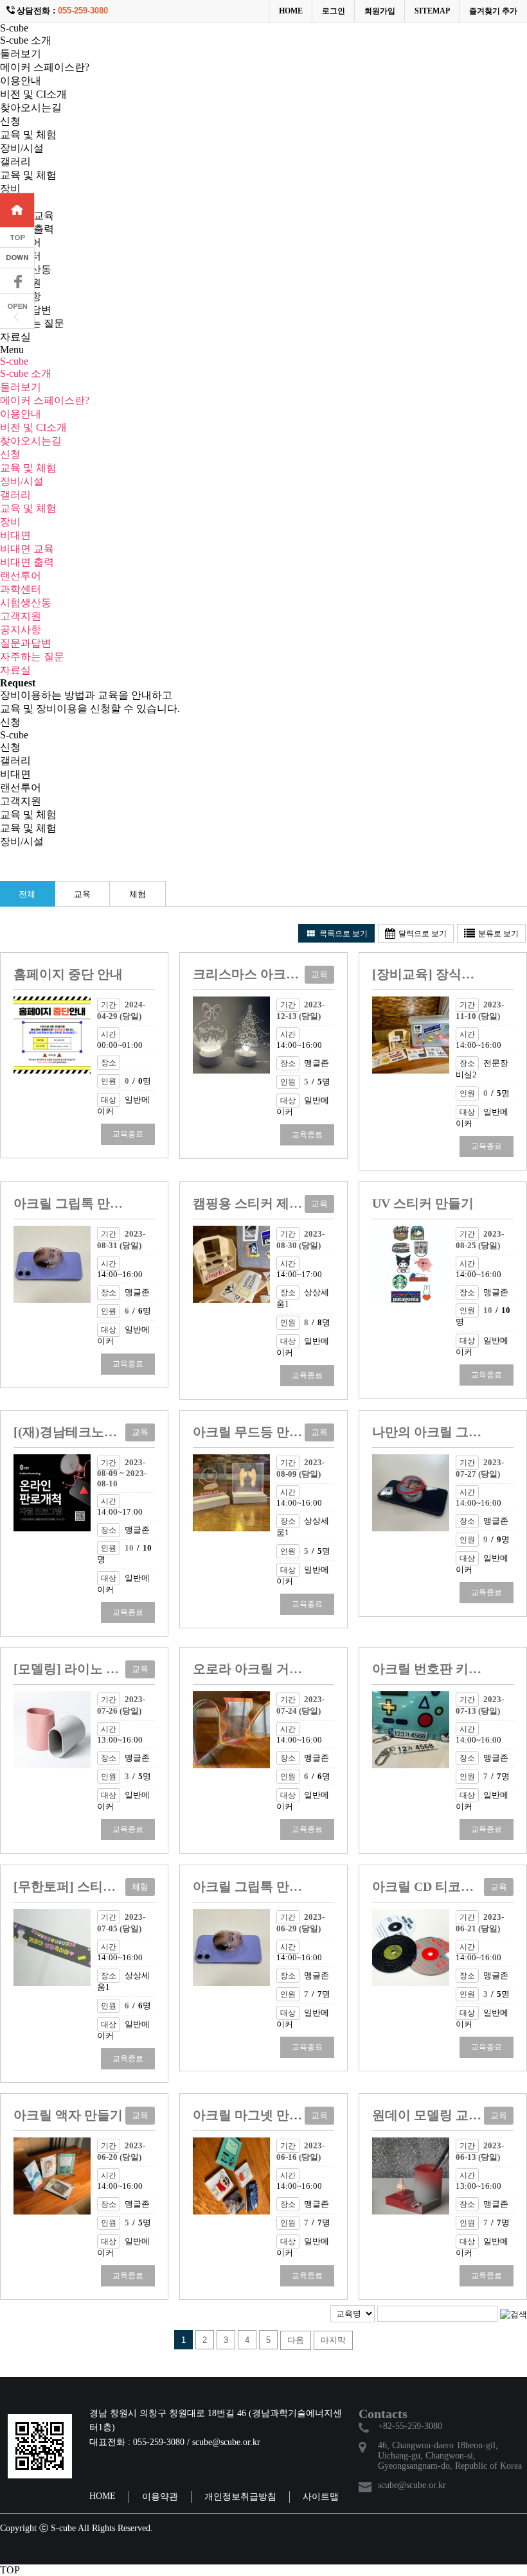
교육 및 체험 (28, 135)
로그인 (334, 11)
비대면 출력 (27, 562)
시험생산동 (26, 603)
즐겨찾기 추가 (493, 11)
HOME (291, 11)
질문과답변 (26, 643)
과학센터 (21, 589)
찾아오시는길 (31, 108)
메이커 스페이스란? (45, 67)
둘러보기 (21, 54)
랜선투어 (21, 576)
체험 (138, 894)
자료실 (15, 337)
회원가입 (380, 11)
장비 (10, 188)
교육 (82, 894)
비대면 (15, 535)
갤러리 (15, 161)
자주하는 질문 (32, 657)
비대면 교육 (27, 549)
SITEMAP (432, 11)
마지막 (337, 2343)
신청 (10, 121)
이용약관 (160, 2497)
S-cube (14, 28)
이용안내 (21, 81)
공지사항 (21, 630)
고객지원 (21, 616)
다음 (299, 2342)
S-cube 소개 (26, 40)
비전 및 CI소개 (33, 94)
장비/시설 (22, 148)
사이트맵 (321, 2497)
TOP (10, 2570)
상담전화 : (62, 11)
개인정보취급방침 (240, 2497)
